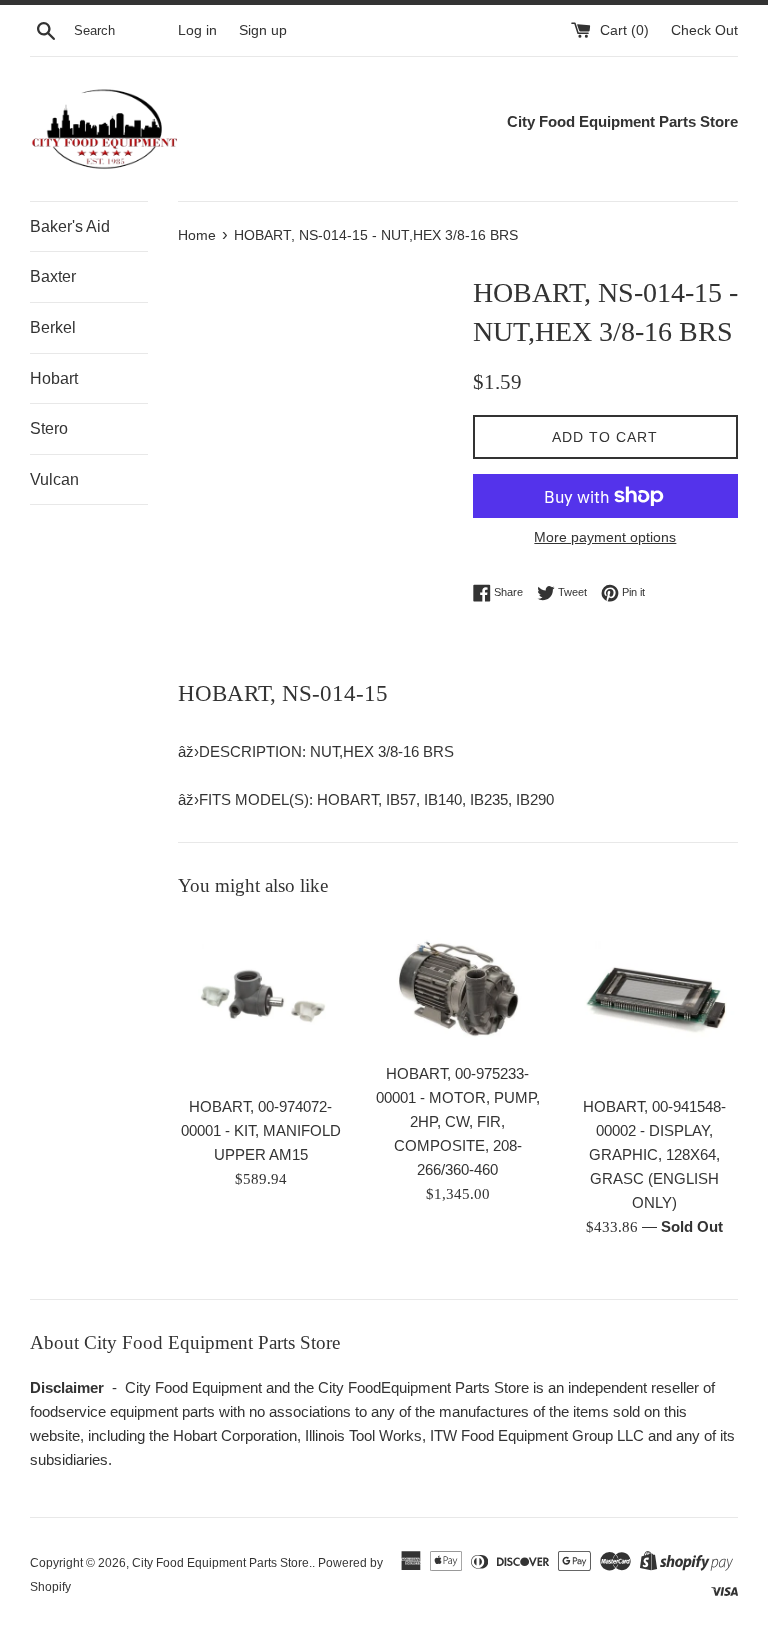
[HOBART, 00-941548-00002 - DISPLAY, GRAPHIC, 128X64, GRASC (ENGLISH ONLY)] (654, 1002)
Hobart (54, 378)
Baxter (53, 276)
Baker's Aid (70, 226)
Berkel (53, 327)
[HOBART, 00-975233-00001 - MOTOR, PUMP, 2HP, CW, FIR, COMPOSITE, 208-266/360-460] (457, 985)
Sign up (263, 30)
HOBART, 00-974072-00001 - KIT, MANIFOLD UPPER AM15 (261, 1130)
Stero (49, 428)
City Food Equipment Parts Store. (222, 1563)
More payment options (605, 537)
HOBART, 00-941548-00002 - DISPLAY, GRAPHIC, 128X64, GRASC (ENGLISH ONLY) (654, 1154)
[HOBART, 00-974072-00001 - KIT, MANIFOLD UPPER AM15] (261, 1002)
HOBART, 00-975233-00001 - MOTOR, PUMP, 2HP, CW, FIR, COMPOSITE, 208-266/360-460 (458, 1121)
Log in (197, 30)
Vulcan (54, 479)
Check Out (704, 30)
